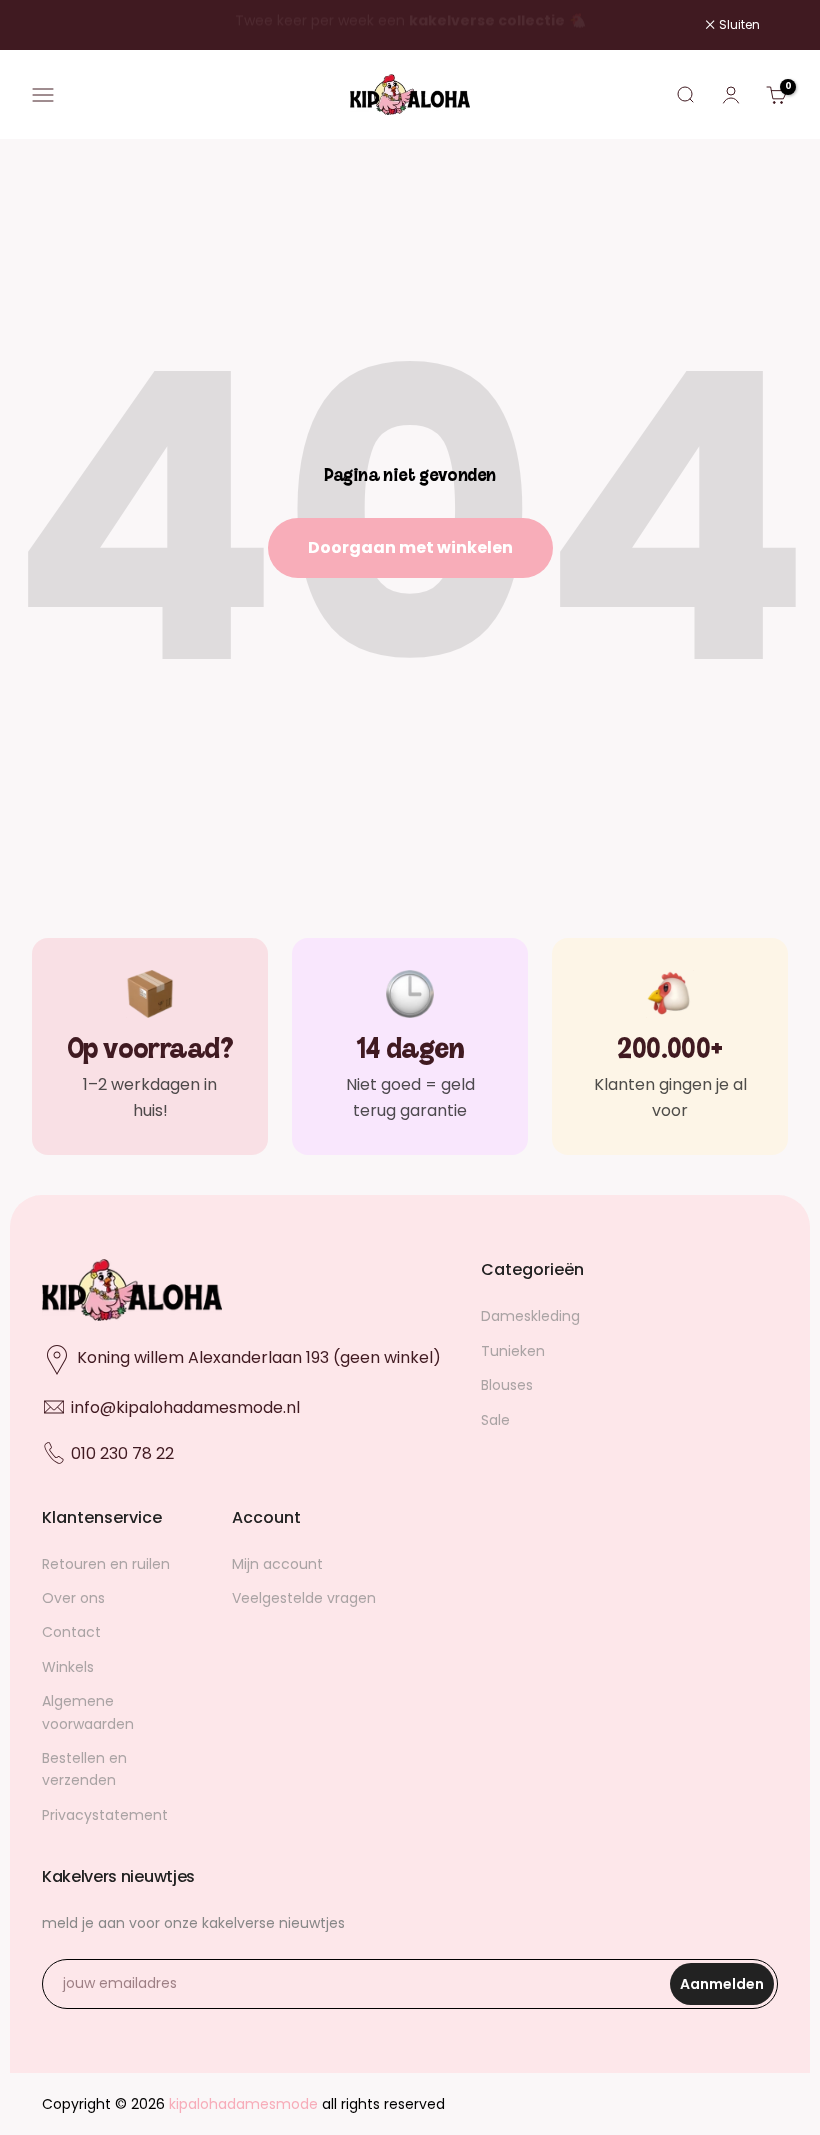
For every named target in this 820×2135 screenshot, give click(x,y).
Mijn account (277, 1564)
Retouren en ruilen (106, 1564)
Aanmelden (727, 1989)
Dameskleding (530, 1316)
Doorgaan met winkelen (410, 547)
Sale (495, 1420)
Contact (71, 1632)
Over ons (73, 1598)
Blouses (507, 1385)
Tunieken (513, 1351)
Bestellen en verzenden (84, 1769)
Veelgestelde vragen (304, 1598)
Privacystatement (105, 1815)
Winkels (68, 1667)
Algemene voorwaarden (88, 1712)
